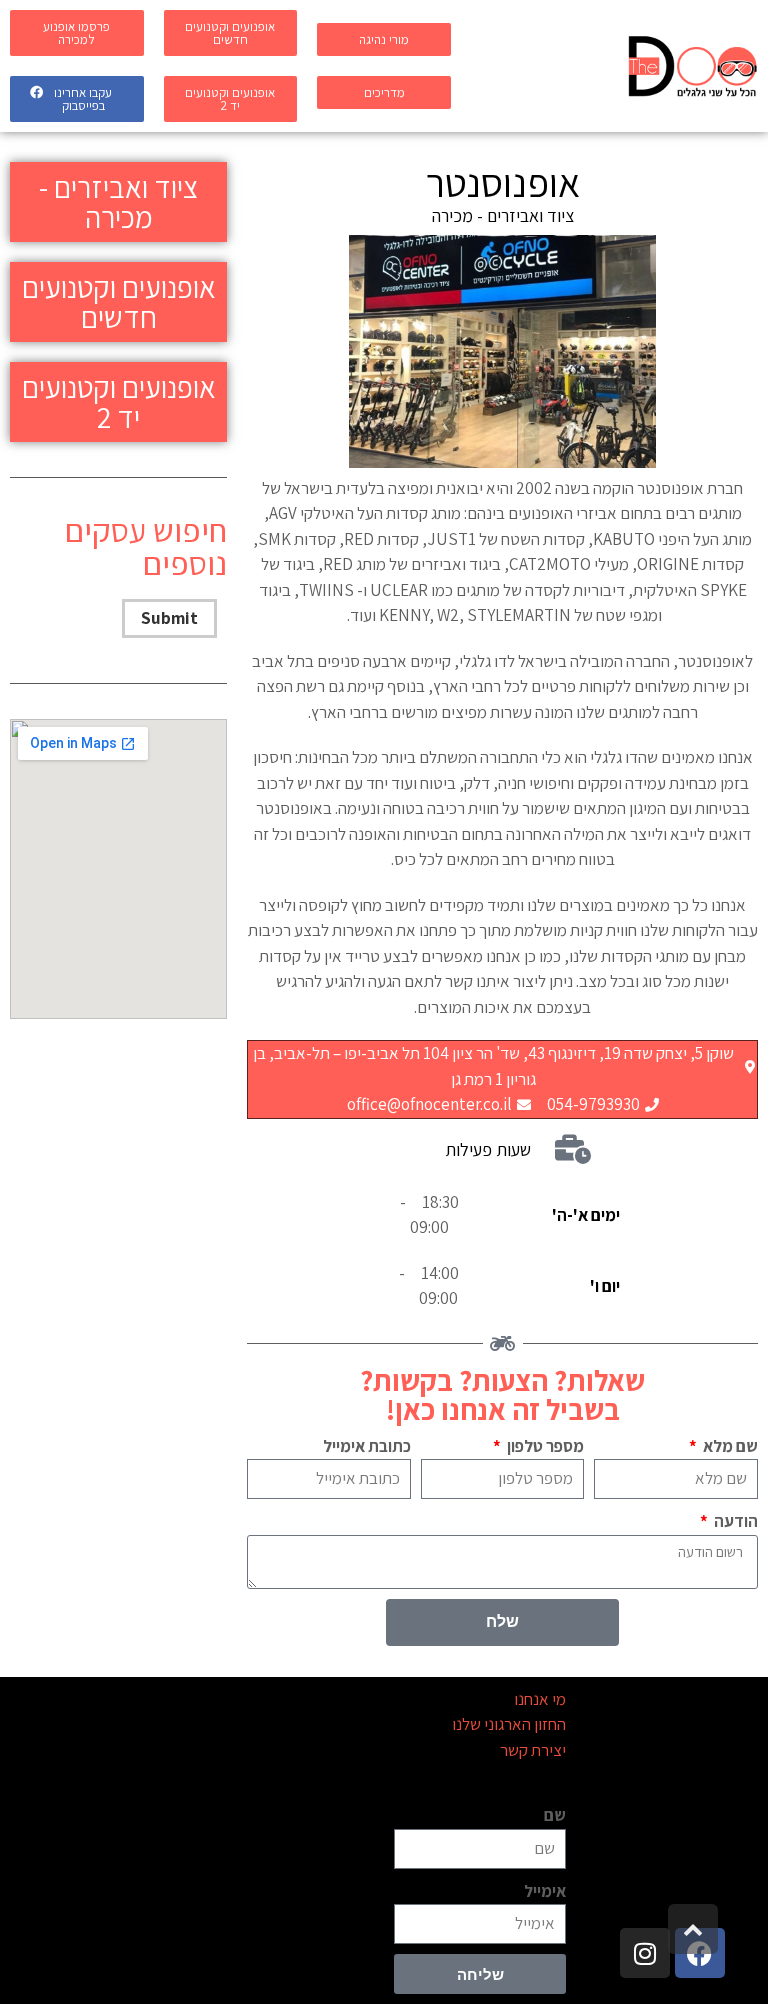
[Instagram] (645, 1953)
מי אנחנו (540, 1699)
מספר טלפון (544, 1446)
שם (555, 1815)
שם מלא (729, 1446)
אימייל (545, 1891)
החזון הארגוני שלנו (509, 1724)
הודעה (734, 1521)
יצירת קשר (533, 1750)
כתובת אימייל (367, 1446)
